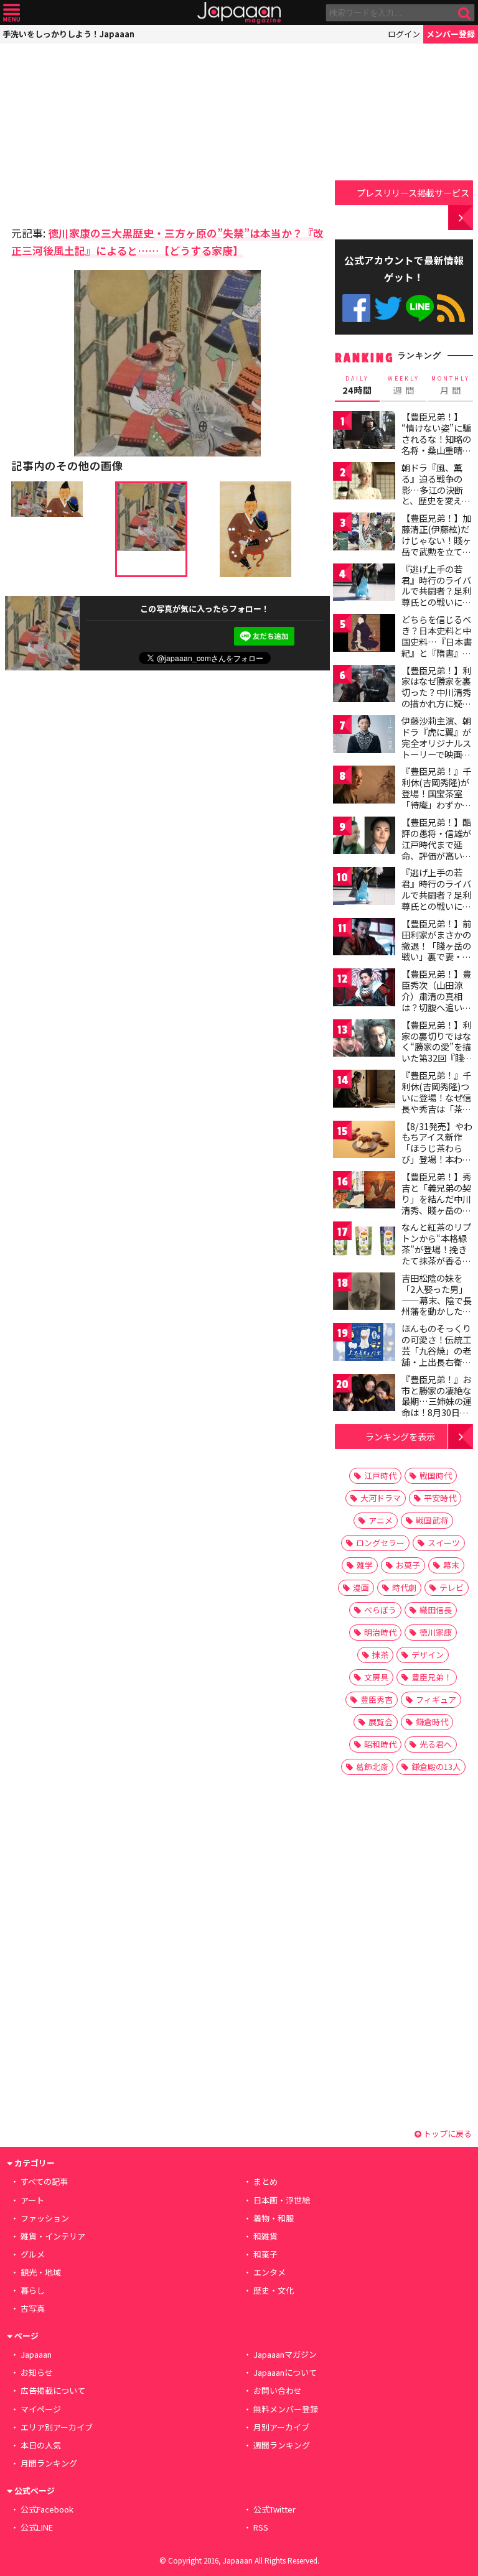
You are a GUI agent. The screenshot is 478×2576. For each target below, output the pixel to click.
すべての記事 (44, 2181)
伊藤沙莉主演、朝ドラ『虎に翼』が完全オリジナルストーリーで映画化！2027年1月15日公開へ (436, 748)
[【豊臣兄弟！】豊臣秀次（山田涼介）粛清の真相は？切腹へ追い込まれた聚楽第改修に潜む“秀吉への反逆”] (364, 989)
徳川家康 (436, 1632)
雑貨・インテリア (53, 2236)
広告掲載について (53, 2390)
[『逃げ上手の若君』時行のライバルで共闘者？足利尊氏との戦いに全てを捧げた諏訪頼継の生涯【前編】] (364, 584)
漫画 (361, 1587)
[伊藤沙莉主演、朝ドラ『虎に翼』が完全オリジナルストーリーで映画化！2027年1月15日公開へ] (364, 736)
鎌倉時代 (432, 1722)
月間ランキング (49, 2463)
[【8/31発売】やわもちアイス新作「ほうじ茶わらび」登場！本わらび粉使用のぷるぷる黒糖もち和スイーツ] (364, 1142)
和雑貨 (265, 2236)
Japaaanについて (285, 2372)
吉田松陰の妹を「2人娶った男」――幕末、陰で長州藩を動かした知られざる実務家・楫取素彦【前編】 (437, 1305)
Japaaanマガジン (285, 2354)
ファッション (45, 2218)
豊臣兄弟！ (432, 1677)
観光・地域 (41, 2272)
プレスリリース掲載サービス (413, 192)
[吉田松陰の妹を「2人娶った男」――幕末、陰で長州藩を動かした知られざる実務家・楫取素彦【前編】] (364, 1293)
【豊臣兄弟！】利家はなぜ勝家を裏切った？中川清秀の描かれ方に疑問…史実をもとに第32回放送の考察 (437, 698)
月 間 (451, 386)
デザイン (428, 1655)
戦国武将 (432, 1520)
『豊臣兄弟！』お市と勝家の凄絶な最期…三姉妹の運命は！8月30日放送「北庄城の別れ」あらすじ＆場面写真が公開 (437, 1412)
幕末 (451, 1565)
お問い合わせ (278, 2390)
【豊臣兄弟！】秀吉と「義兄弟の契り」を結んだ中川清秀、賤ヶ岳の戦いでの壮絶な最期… (436, 1204)
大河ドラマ (381, 1498)
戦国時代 (436, 1476)
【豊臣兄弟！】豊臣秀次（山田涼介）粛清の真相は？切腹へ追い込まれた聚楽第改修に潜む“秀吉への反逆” (436, 1007)
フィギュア (436, 1699)
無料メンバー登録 (286, 2409)
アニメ (381, 1520)
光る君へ (436, 1744)
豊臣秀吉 (377, 1699)
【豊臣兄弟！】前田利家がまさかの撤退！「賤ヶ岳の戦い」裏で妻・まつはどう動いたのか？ (436, 951)
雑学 (365, 1565)
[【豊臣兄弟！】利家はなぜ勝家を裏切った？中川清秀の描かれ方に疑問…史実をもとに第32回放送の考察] (364, 686)
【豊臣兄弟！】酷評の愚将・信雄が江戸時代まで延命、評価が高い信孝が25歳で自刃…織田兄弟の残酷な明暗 (437, 855)
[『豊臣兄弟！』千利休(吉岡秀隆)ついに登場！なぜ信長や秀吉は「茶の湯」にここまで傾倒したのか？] (364, 1091)
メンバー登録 (451, 34)
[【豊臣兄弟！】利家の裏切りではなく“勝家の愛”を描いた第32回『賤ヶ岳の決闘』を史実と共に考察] (364, 1040)
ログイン (404, 34)
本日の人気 (41, 2445)
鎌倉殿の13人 (436, 1767)
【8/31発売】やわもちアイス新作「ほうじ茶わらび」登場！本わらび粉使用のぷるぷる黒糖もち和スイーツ (437, 1159)
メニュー (12, 13)
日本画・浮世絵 (282, 2200)
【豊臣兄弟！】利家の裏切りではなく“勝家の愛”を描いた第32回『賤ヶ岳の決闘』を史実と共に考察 (437, 1052)
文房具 (376, 1677)
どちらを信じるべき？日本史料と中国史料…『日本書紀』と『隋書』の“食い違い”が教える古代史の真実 (437, 647)
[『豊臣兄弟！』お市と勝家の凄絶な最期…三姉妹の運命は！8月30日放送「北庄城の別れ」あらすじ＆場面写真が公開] (364, 1395)
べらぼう (380, 1610)
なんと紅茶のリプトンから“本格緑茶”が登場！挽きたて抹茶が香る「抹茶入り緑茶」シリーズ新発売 (436, 1254)
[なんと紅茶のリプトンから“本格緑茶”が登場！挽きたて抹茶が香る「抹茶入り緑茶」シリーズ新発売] (364, 1242)
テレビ (452, 1587)
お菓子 (408, 1565)
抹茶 (380, 1655)
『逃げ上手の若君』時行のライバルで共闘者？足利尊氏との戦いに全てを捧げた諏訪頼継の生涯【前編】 (436, 596)
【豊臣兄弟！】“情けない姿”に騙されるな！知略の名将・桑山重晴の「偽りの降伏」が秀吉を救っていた (436, 444)
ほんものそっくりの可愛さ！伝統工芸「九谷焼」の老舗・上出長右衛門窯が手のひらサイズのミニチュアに (436, 1356)
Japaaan (239, 13)
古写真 (33, 2308)
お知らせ (37, 2372)
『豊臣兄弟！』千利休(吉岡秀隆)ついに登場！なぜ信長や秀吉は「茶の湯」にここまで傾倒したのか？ (436, 1103)
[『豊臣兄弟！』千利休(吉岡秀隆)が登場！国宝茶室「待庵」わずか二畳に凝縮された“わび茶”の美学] (364, 786)
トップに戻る (447, 2134)
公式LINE (420, 308)
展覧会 (381, 1722)
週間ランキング (282, 2445)
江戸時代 (380, 1476)
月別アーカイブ (281, 2427)
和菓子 (265, 2254)
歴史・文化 (274, 2290)
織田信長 (436, 1610)
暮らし (33, 2290)
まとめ (265, 2181)
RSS (451, 308)
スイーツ (444, 1543)
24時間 (357, 386)
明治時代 (380, 1632)
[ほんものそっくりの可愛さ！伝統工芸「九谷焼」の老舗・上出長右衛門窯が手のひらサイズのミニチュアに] (364, 1344)
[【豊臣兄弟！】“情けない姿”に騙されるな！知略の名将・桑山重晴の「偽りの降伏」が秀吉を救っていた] (364, 432)
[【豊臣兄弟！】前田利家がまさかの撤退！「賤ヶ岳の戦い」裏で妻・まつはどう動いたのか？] (364, 939)
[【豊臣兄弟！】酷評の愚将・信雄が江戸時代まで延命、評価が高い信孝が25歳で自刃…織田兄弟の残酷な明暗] (364, 837)
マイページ (41, 2409)
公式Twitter (388, 308)
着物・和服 (274, 2218)
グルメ (33, 2254)
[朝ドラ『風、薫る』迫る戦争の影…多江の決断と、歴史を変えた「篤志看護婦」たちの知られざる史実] (364, 483)
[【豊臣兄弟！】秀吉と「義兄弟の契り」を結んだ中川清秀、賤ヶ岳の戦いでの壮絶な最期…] (364, 1192)
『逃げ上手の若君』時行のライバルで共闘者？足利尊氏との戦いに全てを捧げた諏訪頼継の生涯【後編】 (436, 900)
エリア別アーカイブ (57, 2427)
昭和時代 (380, 1744)
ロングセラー (380, 1543)
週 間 (404, 386)
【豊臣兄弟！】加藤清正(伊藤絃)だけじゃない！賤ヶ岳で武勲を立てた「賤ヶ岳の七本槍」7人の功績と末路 (436, 551)
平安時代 (440, 1498)
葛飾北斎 (372, 1767)
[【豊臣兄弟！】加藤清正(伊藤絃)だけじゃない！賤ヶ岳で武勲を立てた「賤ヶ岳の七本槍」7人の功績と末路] (364, 533)
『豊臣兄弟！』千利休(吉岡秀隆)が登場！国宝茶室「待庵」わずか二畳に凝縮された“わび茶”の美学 (436, 799)
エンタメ (269, 2272)
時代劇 (404, 1587)
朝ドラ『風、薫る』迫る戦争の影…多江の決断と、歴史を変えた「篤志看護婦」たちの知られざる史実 (436, 501)
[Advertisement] (98, 131)
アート (32, 2200)
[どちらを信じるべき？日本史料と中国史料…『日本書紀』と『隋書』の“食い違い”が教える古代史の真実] (364, 635)
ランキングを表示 (400, 1436)
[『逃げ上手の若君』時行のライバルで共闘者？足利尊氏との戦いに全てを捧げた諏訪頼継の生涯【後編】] (364, 888)
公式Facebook (356, 308)
